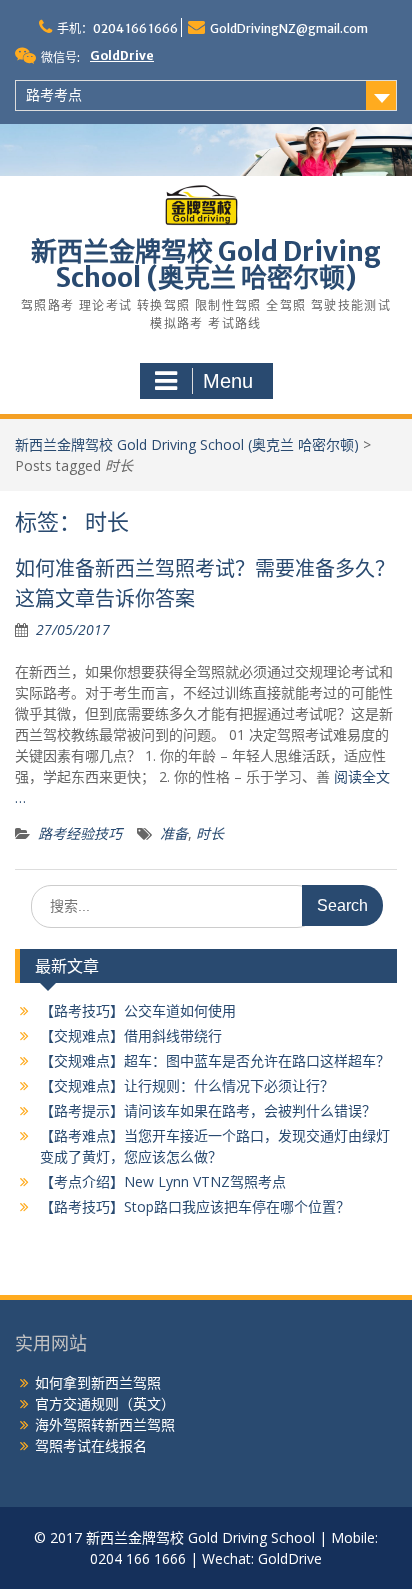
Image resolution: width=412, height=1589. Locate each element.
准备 (174, 833)
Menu (228, 381)
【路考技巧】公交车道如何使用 (138, 1010)
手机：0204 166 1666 (117, 28)
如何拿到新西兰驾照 (98, 1382)
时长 (210, 833)
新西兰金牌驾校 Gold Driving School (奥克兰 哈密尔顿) (206, 264)
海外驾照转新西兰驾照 (105, 1424)
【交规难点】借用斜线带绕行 (131, 1035)
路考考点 (54, 95)
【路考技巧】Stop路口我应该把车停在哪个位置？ (195, 1206)
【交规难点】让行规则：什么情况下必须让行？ (187, 1085)
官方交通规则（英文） (105, 1403)
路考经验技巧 (80, 833)
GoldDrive (122, 55)
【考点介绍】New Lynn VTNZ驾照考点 (163, 1181)
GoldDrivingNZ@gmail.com (289, 28)
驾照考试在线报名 (91, 1445)
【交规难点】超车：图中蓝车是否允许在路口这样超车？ (215, 1060)
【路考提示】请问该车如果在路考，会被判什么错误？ (208, 1110)
